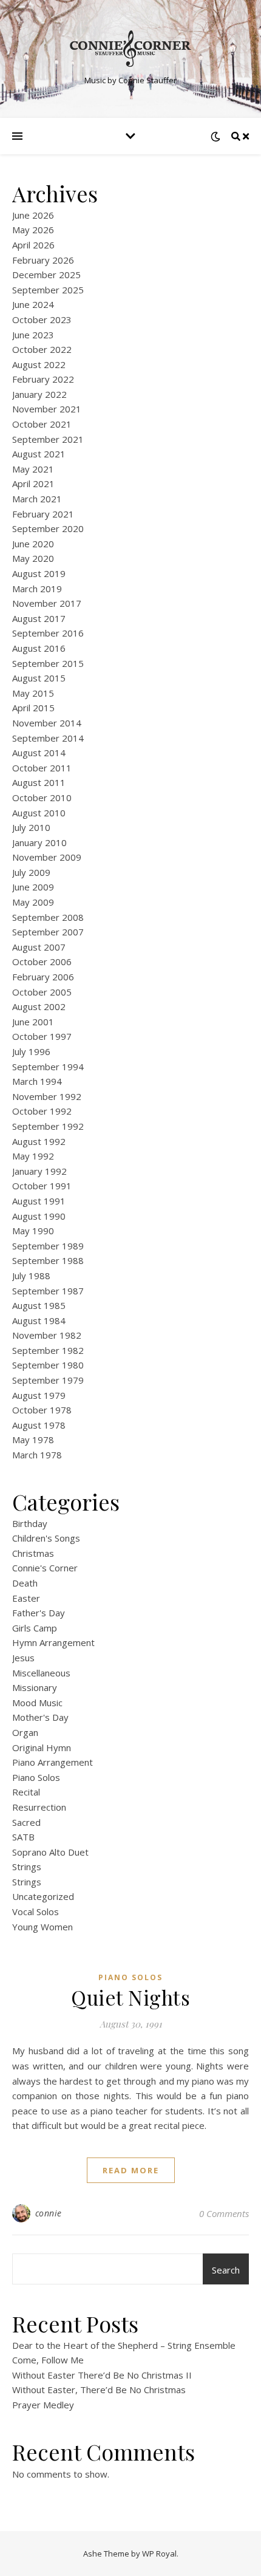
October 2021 (42, 424)
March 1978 (37, 1455)
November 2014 (47, 723)
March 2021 (37, 499)
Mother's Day (40, 1717)
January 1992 (39, 1171)
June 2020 (33, 544)
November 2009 (47, 857)
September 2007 (48, 932)
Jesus (23, 1658)
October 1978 (42, 1410)
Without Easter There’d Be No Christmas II (102, 2375)
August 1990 (39, 1216)
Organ (25, 1732)
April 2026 (33, 245)
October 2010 (42, 798)
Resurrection (39, 1807)
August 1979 (39, 1395)
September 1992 (48, 1126)
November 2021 (47, 409)
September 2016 (48, 633)
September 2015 (48, 663)
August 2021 (39, 454)
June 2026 (33, 215)
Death (25, 1583)
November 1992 (47, 1096)
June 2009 (33, 887)
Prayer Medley (43, 2405)
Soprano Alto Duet (50, 1852)
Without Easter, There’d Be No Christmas (99, 2390)
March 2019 (37, 589)
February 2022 (43, 379)
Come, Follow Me (48, 2360)
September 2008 (48, 917)
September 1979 (48, 1380)
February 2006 (43, 977)
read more (131, 2170)
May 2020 (33, 558)
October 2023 (42, 319)
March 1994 (37, 1081)
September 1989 (48, 1246)
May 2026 (33, 230)
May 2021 (33, 469)
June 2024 (33, 304)
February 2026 (43, 260)
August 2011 (39, 782)
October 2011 (42, 768)
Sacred (26, 1822)
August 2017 (39, 618)
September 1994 (48, 1067)
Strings (27, 1867)
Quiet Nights (130, 1997)
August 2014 (39, 753)
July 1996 (31, 1051)
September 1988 (48, 1260)
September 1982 (48, 1350)
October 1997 (42, 1036)
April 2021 (33, 483)
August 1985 (39, 1305)
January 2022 (39, 394)
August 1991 (39, 1201)
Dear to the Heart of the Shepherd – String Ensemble (124, 2345)
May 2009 (33, 902)
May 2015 (33, 693)
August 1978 (39, 1425)
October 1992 (42, 1111)
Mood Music (37, 1703)
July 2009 (31, 872)
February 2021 (43, 514)
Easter (26, 1598)
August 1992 (39, 1141)
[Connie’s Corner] (130, 49)
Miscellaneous (41, 1673)
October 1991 (42, 1186)
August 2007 (39, 947)
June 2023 (33, 335)
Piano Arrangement (53, 1762)
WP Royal (159, 2554)
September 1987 (48, 1291)
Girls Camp (35, 1628)
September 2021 (48, 439)
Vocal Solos (36, 1912)
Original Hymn (42, 1748)
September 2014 (48, 738)
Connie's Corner (45, 1568)
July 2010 (31, 827)
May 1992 (33, 1156)
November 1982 (47, 1335)
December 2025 (46, 275)
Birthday (30, 1523)
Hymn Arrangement (53, 1642)
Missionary (35, 1687)
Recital (26, 1792)
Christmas (33, 1553)
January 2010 (39, 842)
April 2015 (33, 708)
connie (49, 2213)
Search (226, 2270)
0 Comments (224, 2213)
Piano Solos (36, 1777)
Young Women (42, 1927)
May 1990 (33, 1231)
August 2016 (39, 648)
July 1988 (31, 1276)
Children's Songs (46, 1538)
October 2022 (42, 349)
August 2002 (39, 1006)
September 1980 (48, 1365)
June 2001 (33, 1022)
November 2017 (47, 603)
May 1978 (33, 1440)
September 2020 (48, 528)
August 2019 (39, 573)
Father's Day (39, 1613)
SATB (23, 1837)
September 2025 (48, 290)
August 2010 (39, 813)
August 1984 (39, 1320)
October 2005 (42, 992)
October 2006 (42, 962)
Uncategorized (43, 1896)
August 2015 (39, 678)
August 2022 (39, 364)
